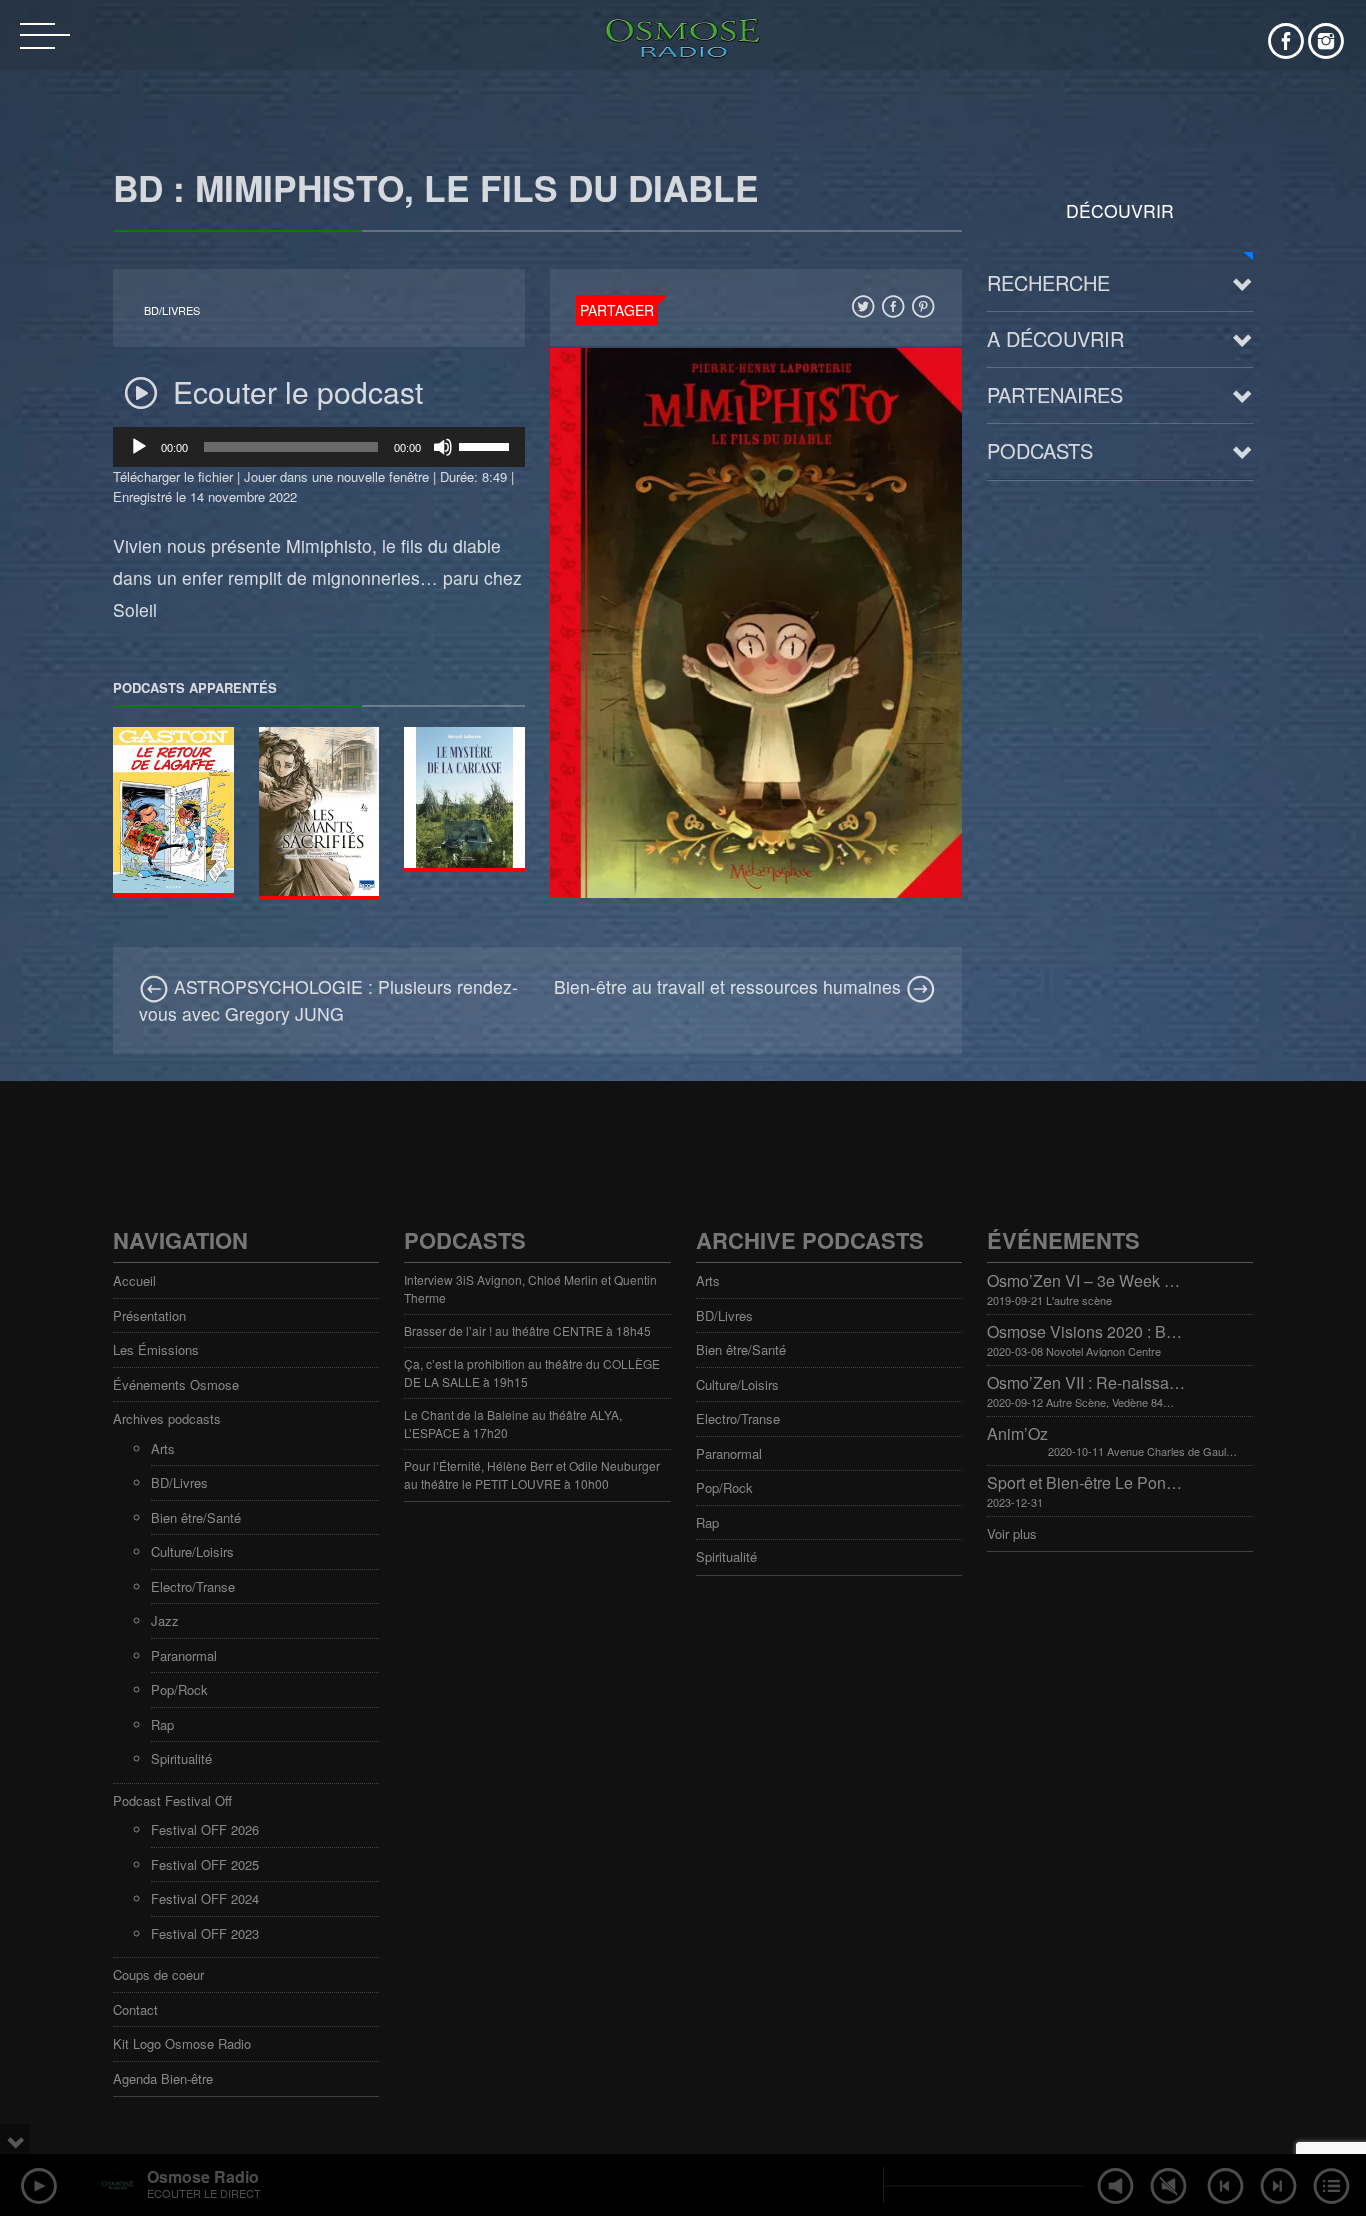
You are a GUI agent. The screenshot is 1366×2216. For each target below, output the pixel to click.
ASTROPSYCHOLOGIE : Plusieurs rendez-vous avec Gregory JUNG (328, 999)
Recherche (1048, 282)
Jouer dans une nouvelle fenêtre (336, 476)
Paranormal (184, 1655)
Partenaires (1055, 394)
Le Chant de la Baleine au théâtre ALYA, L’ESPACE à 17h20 (513, 1423)
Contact (135, 2009)
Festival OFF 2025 (205, 1864)
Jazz (165, 1620)
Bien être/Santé (196, 1517)
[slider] (487, 445)
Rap (162, 1724)
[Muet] (443, 447)
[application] (319, 447)
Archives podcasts (167, 1418)
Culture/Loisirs (192, 1551)
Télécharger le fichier (173, 476)
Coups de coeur (158, 1974)
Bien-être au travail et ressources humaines (730, 986)
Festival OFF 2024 (205, 1898)
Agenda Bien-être (163, 2078)
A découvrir (1055, 338)
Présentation (149, 1315)
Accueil (134, 1280)
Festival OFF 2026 (205, 1829)
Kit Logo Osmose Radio (182, 2043)
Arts (163, 1448)
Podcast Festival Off (172, 1800)
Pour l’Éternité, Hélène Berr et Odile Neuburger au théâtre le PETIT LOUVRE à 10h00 (532, 1474)
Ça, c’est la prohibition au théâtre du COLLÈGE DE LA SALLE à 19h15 (532, 1372)
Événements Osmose (176, 1384)
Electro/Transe (193, 1586)
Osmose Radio (203, 2176)
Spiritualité (181, 1758)
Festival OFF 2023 (205, 1933)
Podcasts (1040, 450)
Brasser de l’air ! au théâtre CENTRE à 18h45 (527, 1330)
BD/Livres (172, 310)
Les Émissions (156, 1349)
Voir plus (1012, 1533)
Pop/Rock (179, 1689)
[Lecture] (139, 447)
